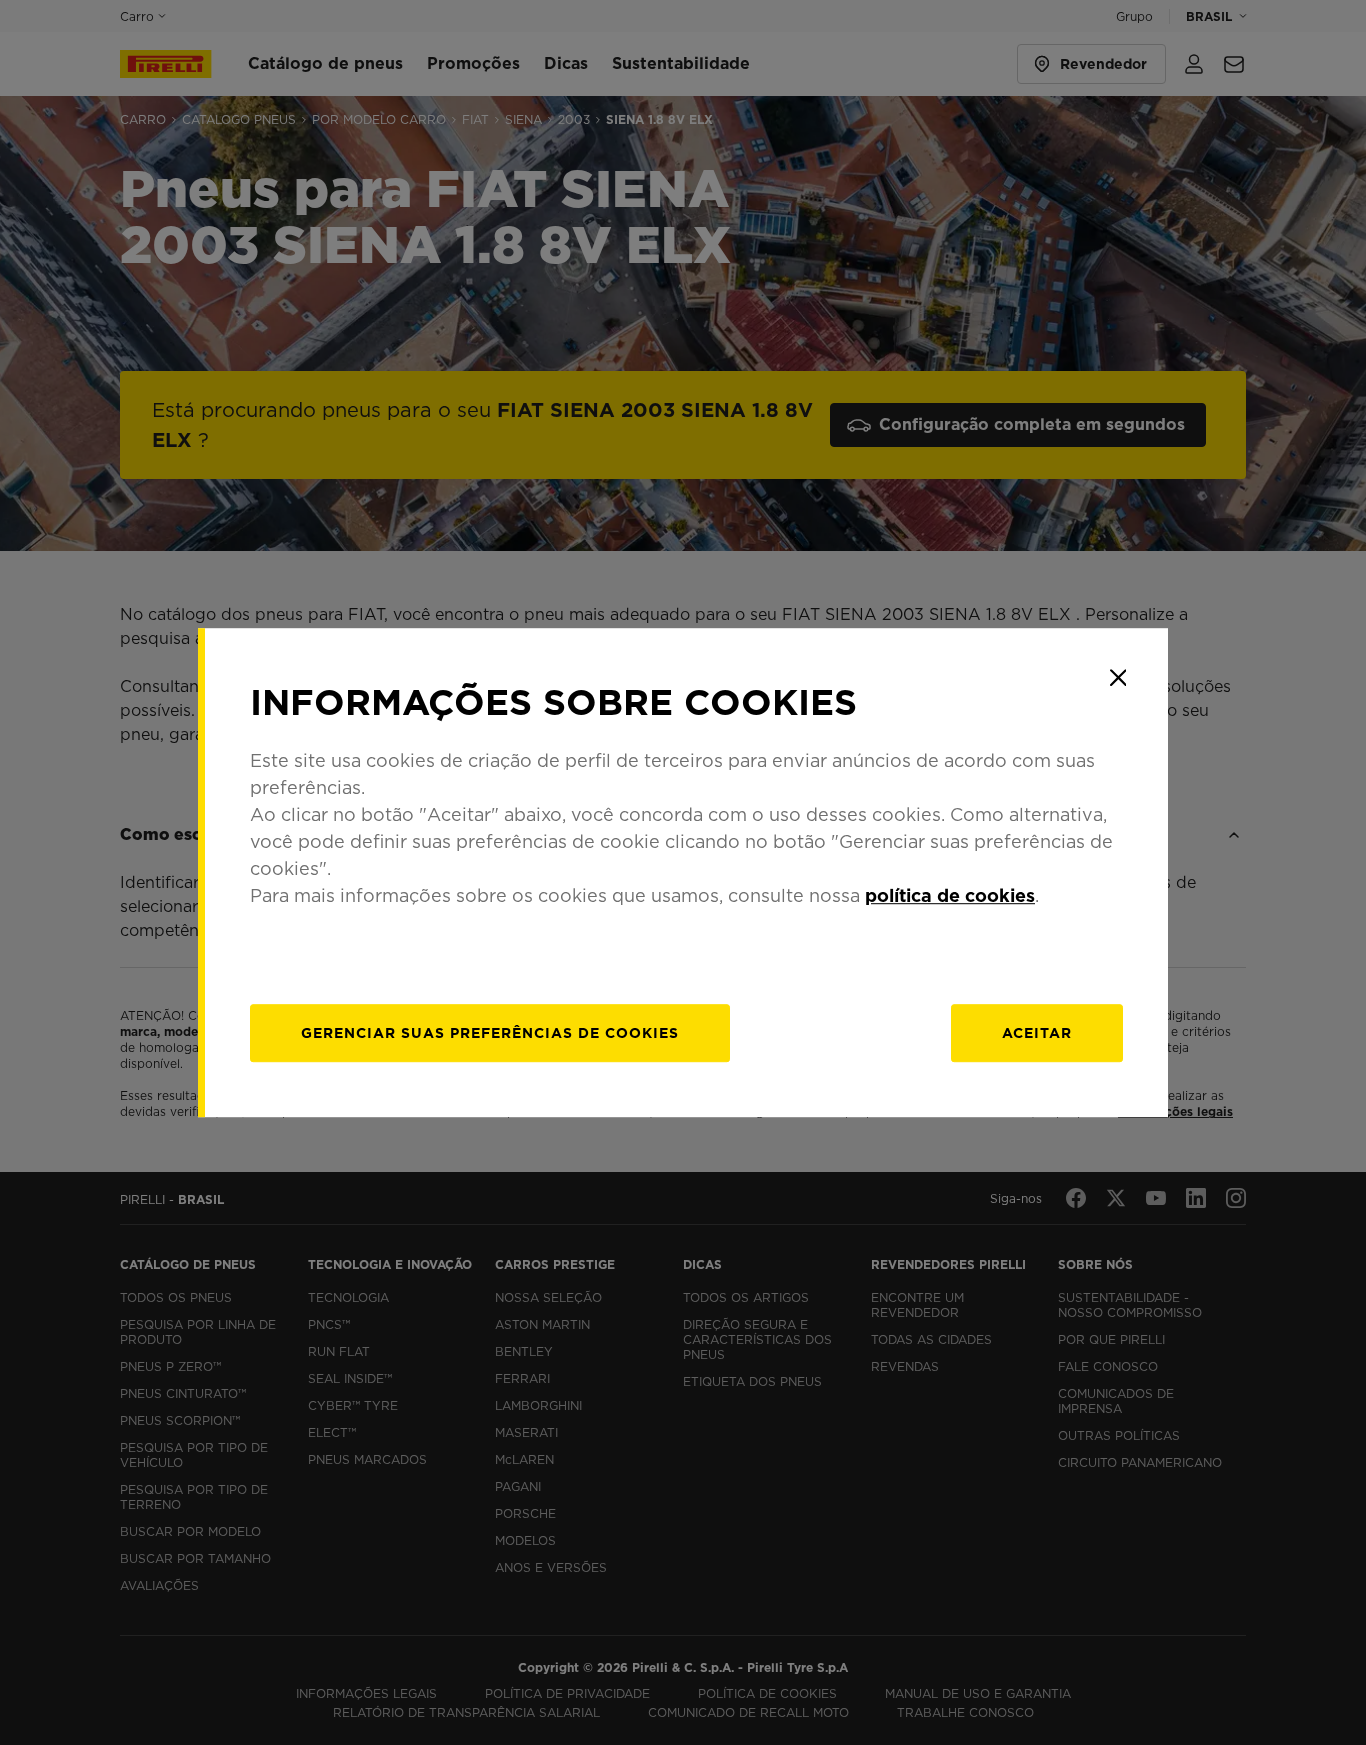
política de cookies (950, 895)
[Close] (1118, 678)
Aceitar (1037, 1033)
